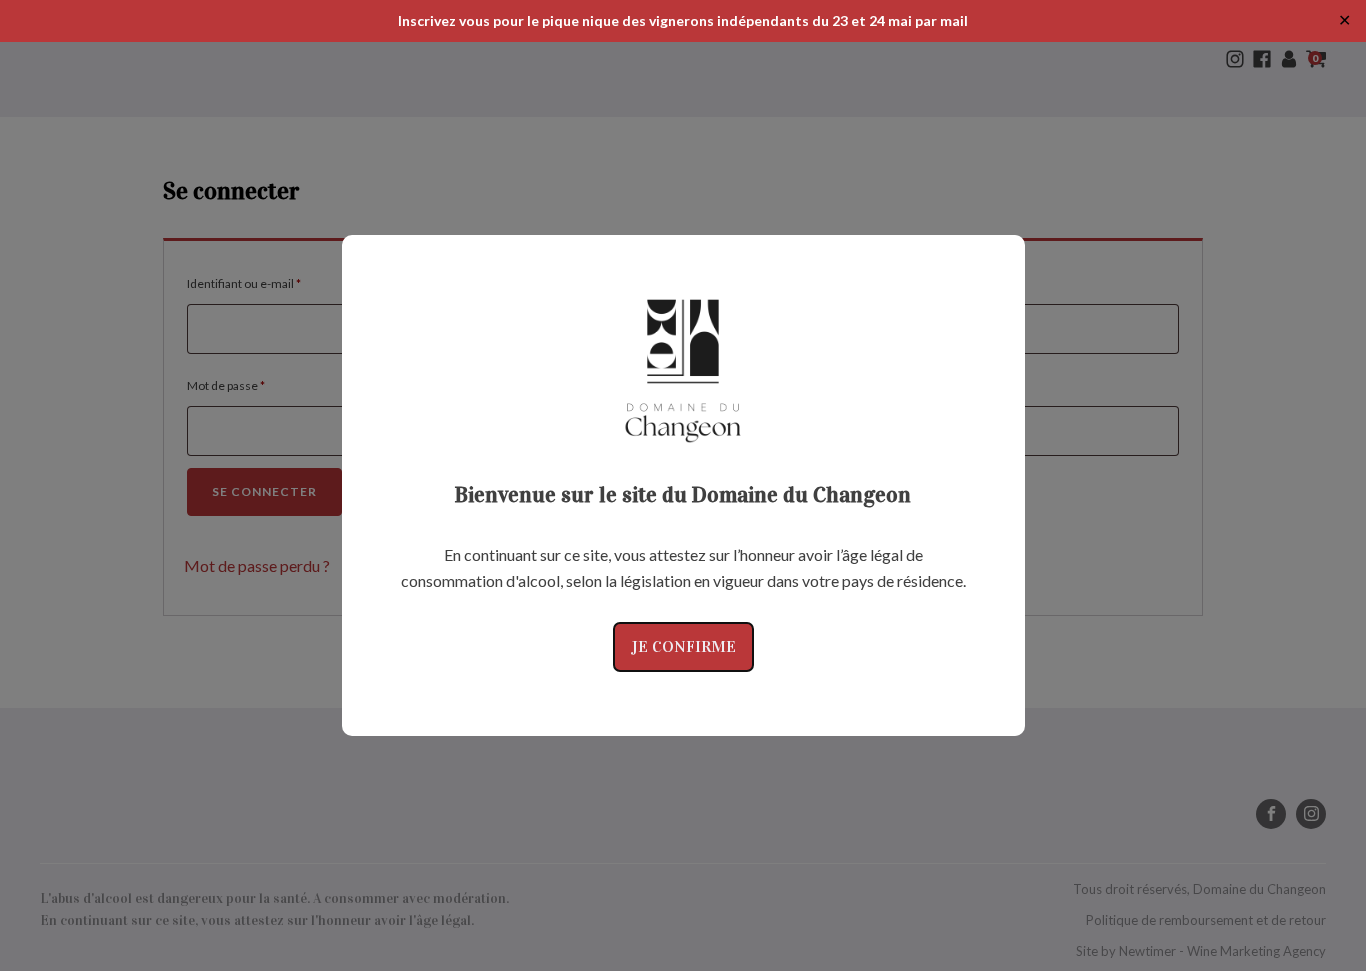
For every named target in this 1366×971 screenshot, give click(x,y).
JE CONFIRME (683, 646)
